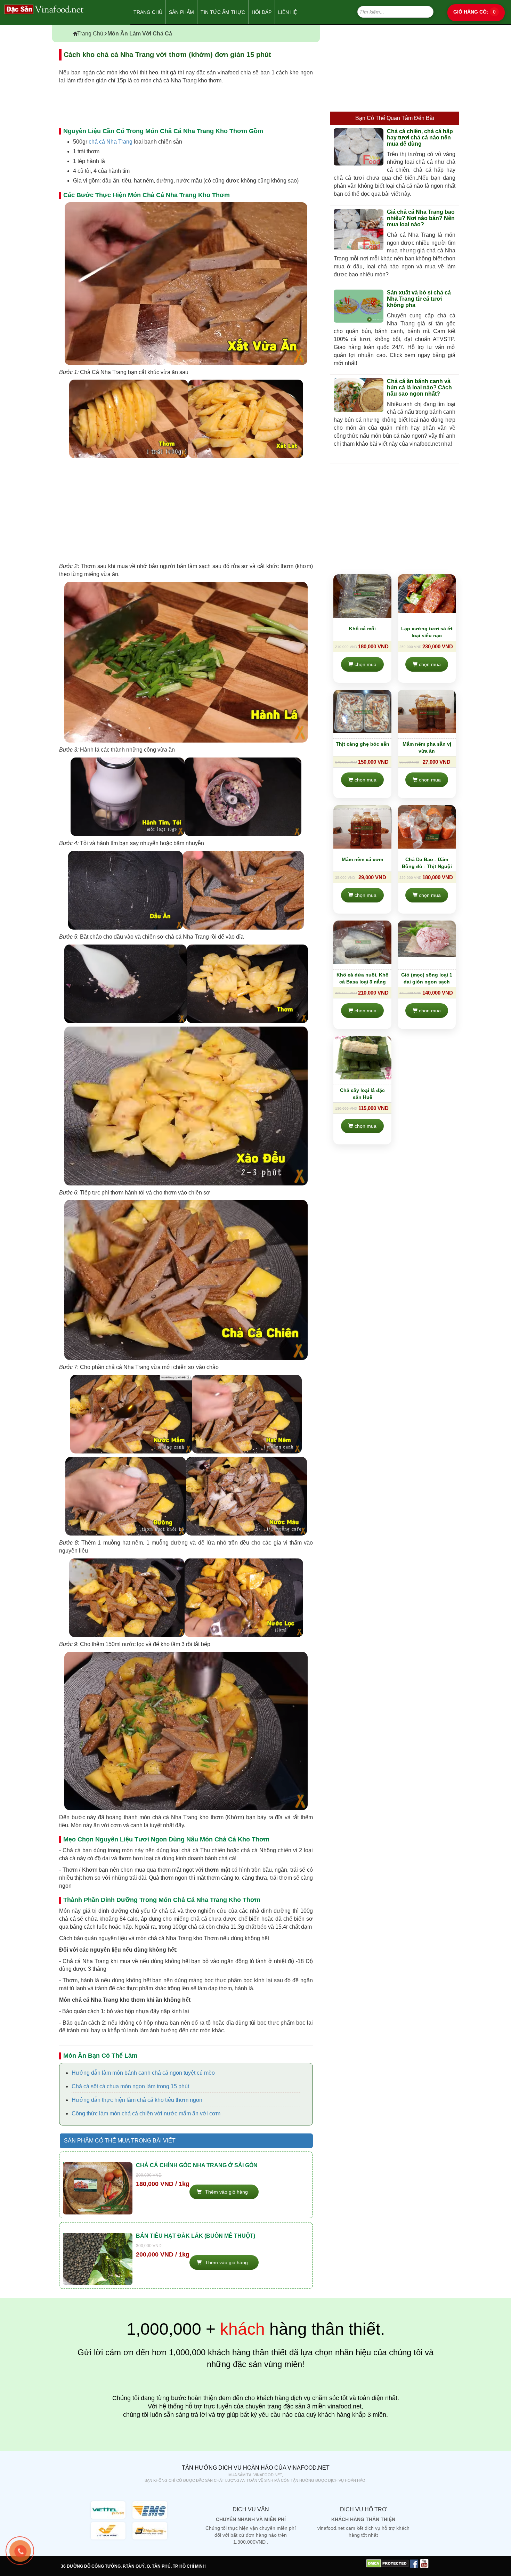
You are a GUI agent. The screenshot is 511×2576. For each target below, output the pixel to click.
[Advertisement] (186, 510)
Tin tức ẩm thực (223, 12)
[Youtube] (424, 2563)
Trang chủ (148, 12)
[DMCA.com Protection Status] (387, 2563)
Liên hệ (287, 12)
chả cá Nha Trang (111, 142)
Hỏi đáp (262, 12)
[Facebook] (414, 2563)
